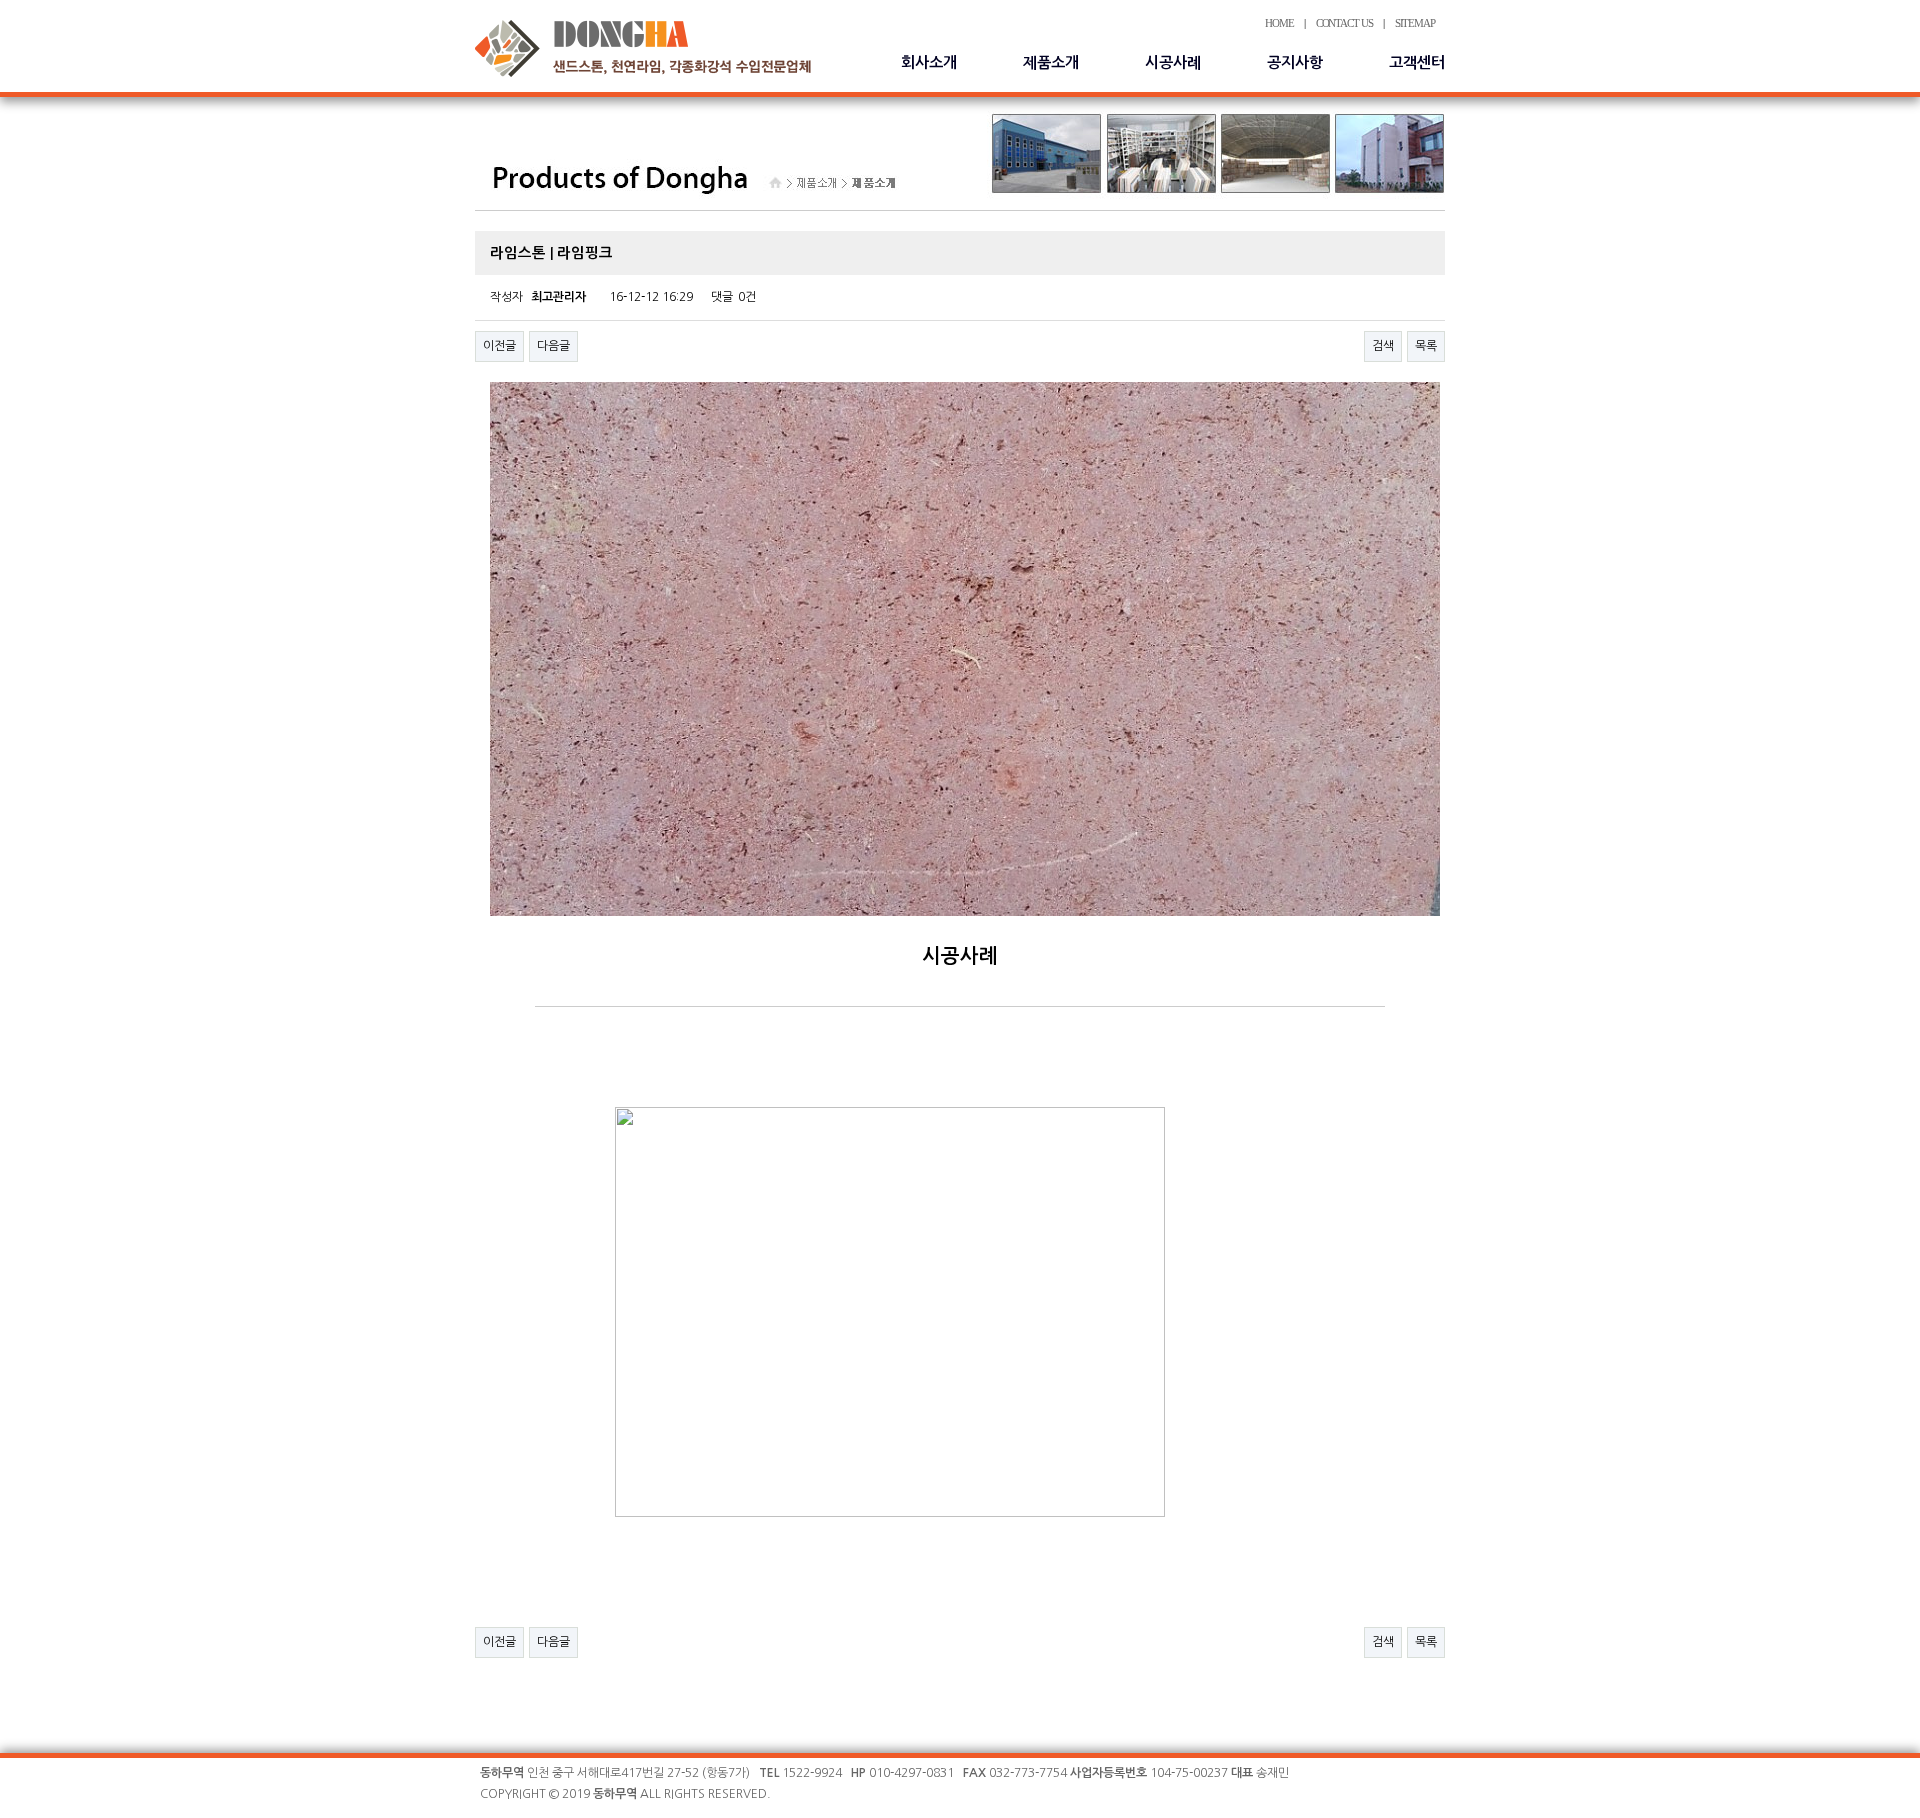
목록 (1426, 346)
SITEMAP (1415, 23)
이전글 (499, 346)
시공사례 (1173, 62)
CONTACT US (1344, 23)
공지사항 (1295, 62)
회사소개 (929, 62)
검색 (1383, 346)
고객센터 (1417, 62)
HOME (1279, 23)
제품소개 (1051, 62)
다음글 (553, 346)
